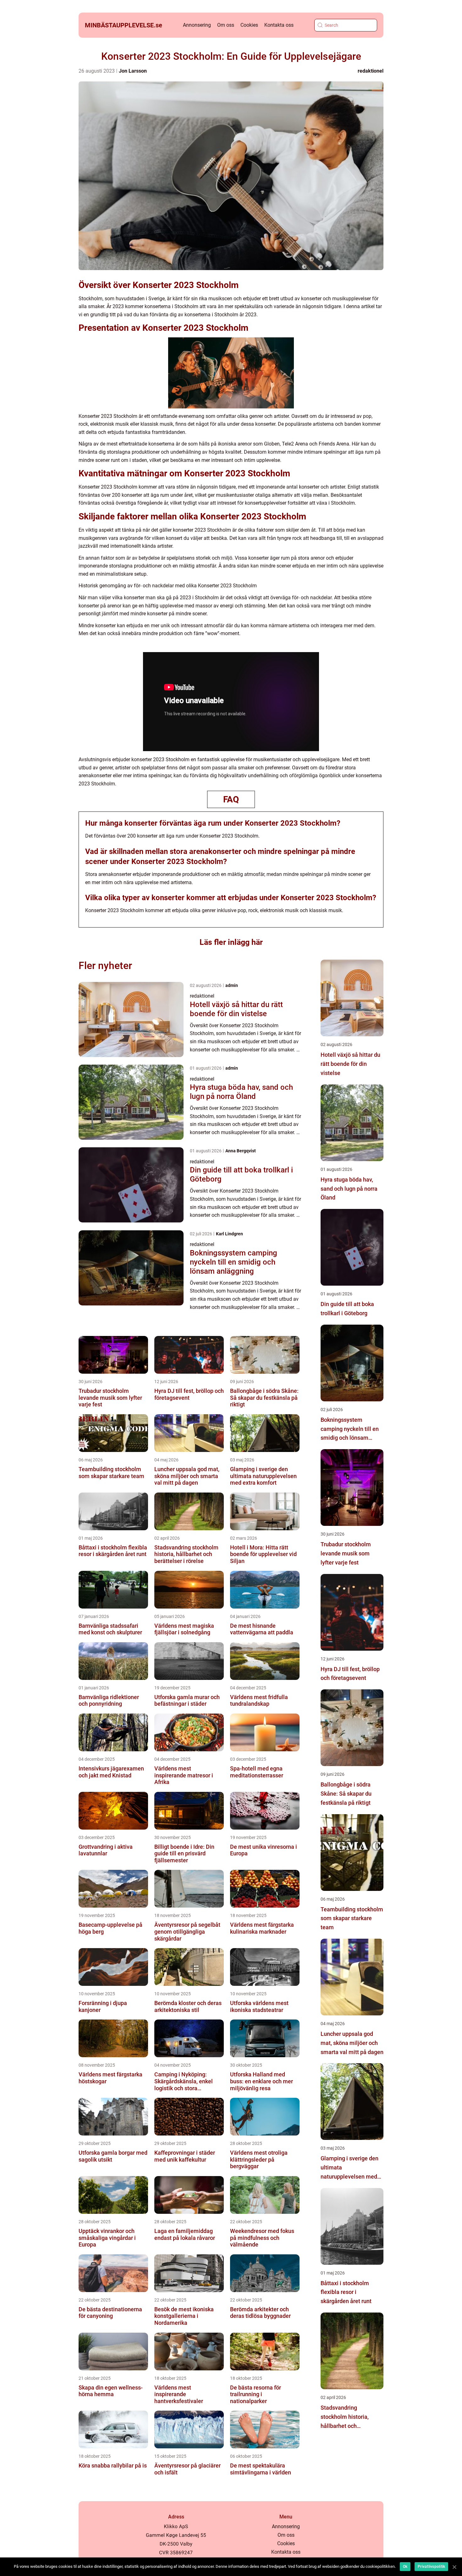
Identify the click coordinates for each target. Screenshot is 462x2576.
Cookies (249, 25)
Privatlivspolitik (431, 2567)
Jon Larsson (133, 71)
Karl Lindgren (229, 1234)
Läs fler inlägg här (231, 942)
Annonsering (197, 25)
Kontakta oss (279, 25)
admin (232, 985)
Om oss (226, 25)
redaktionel (371, 71)
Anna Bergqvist (241, 1151)
